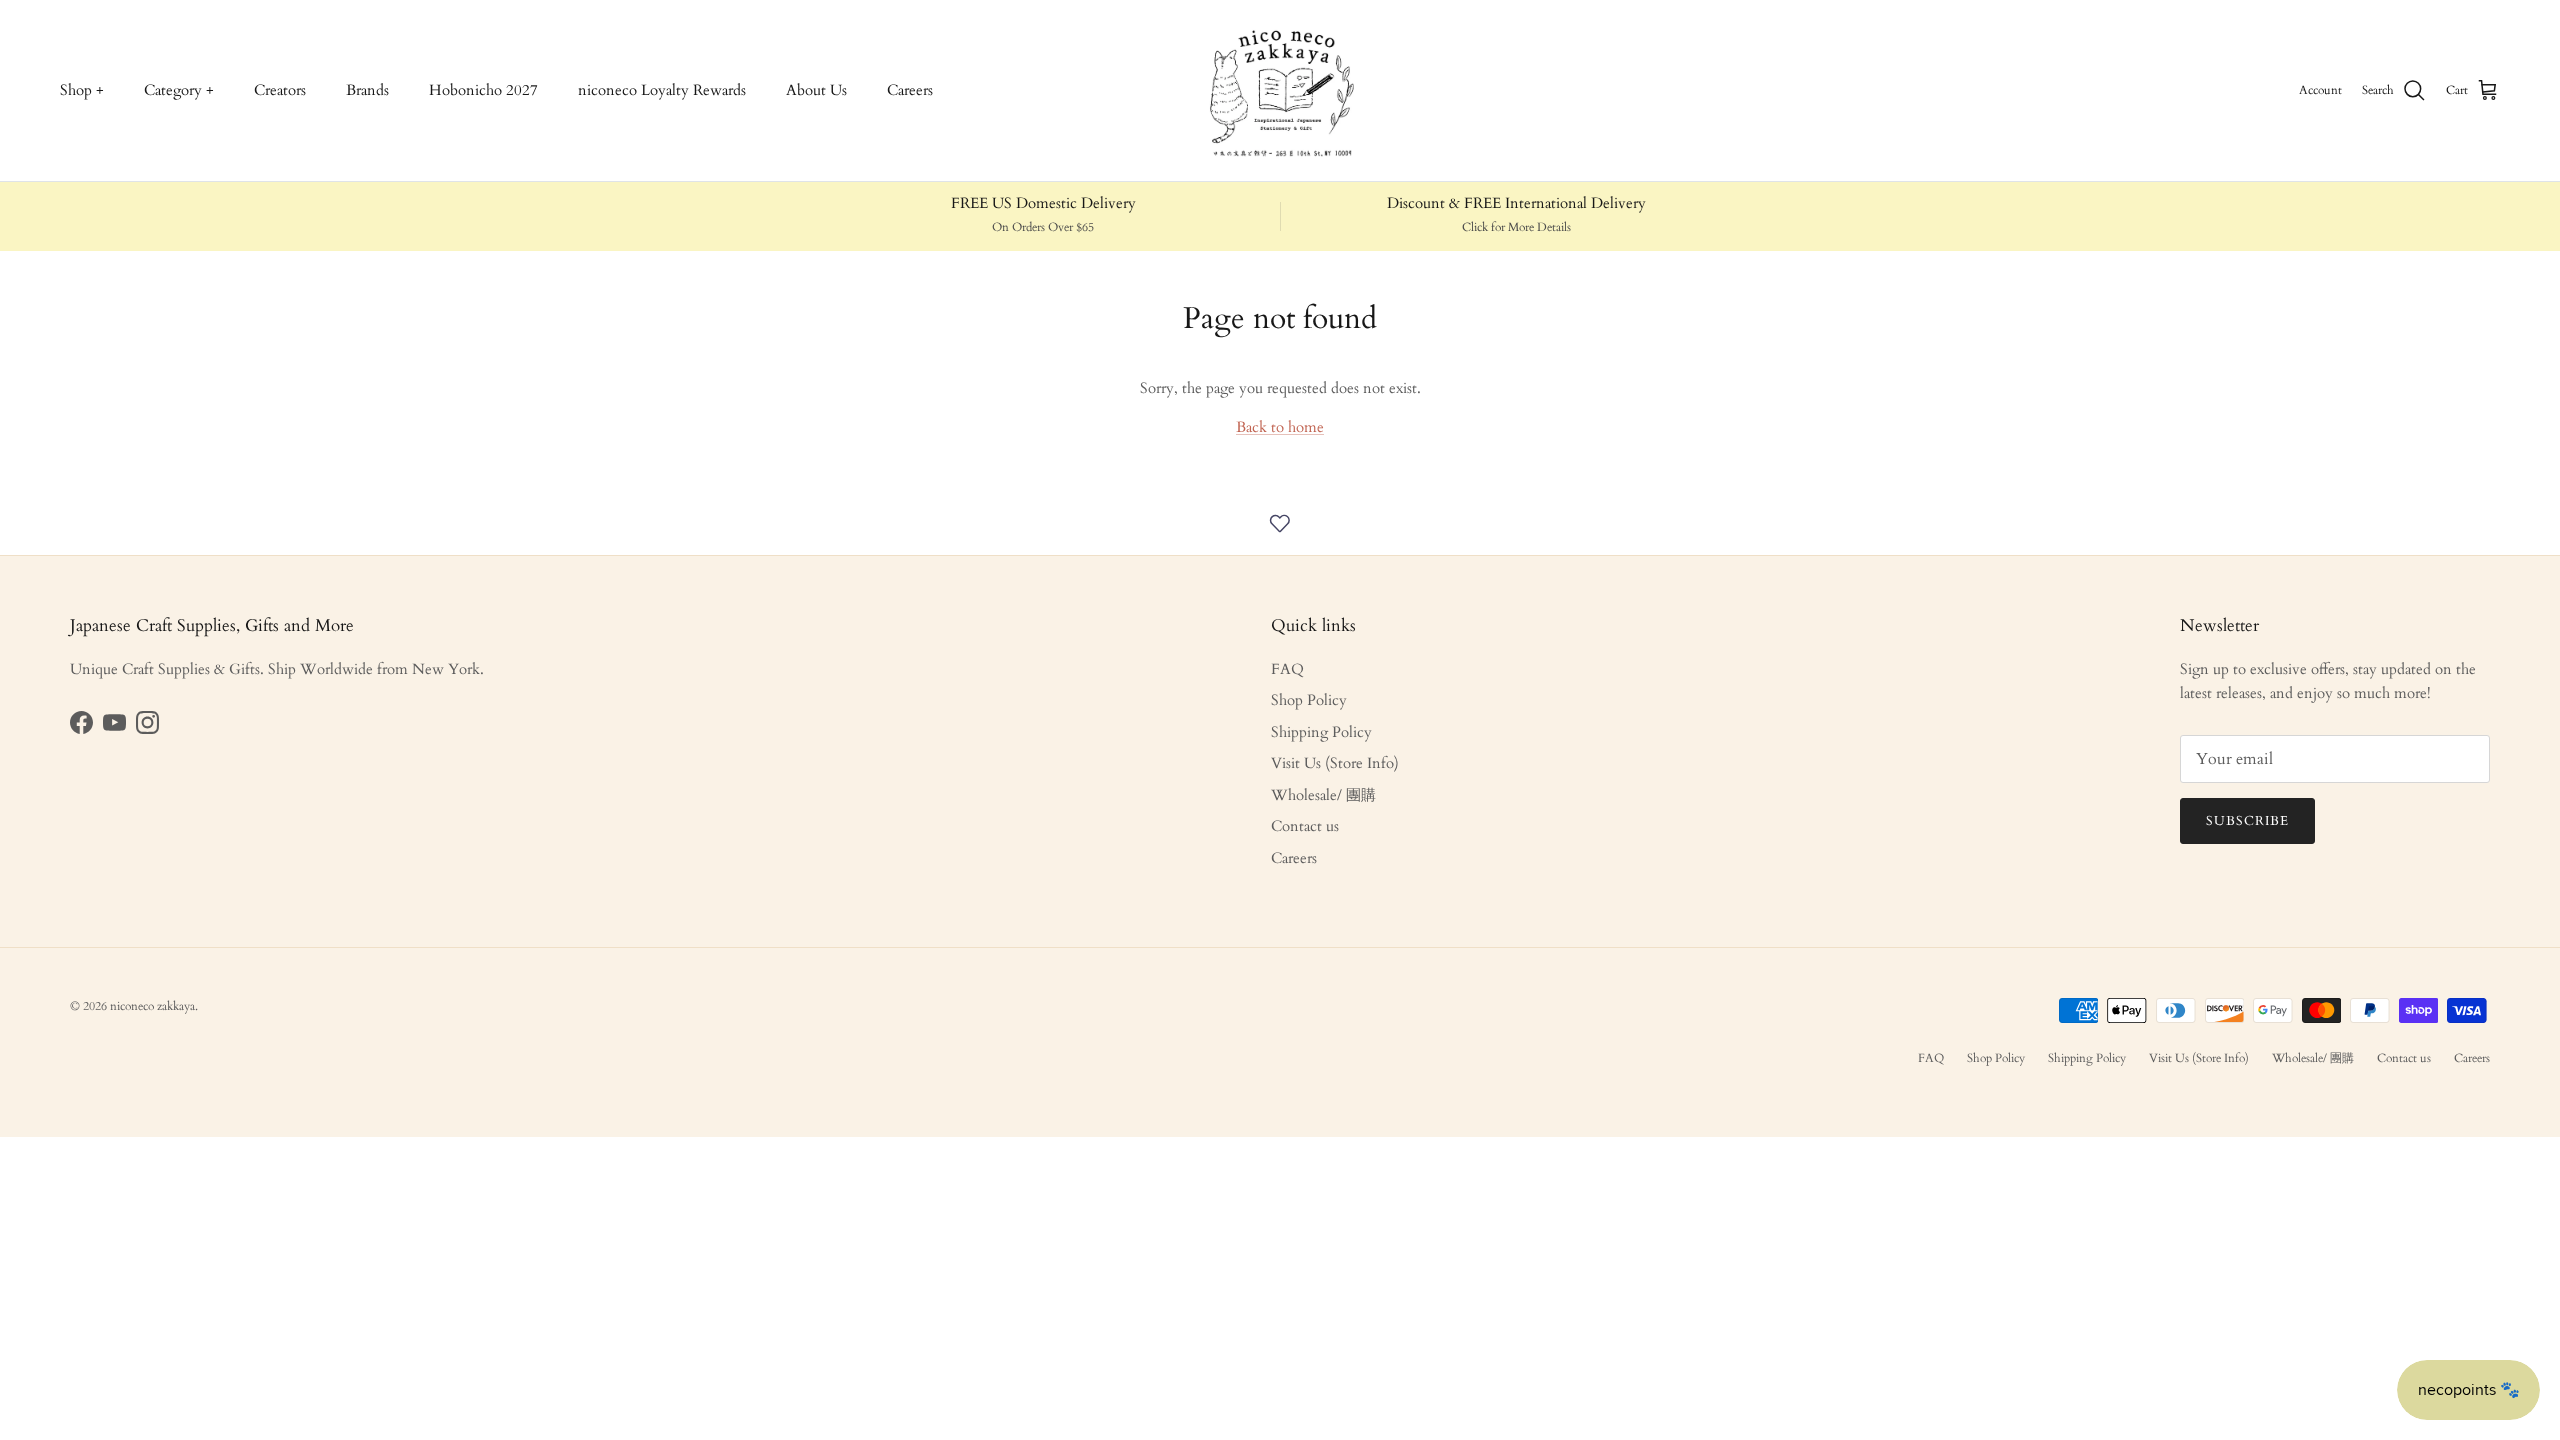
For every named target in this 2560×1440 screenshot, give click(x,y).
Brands (367, 90)
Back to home (1280, 427)
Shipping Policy (1321, 732)
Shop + (82, 90)
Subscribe (2247, 821)
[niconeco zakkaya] (1280, 90)
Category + (179, 90)
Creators (280, 90)
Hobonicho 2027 (483, 90)
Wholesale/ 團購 (1323, 795)
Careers (910, 90)
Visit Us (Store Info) (1335, 763)
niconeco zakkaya (152, 1006)
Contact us (1305, 826)
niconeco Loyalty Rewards (662, 90)
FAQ (1287, 669)
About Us (816, 90)
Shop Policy (1309, 700)
